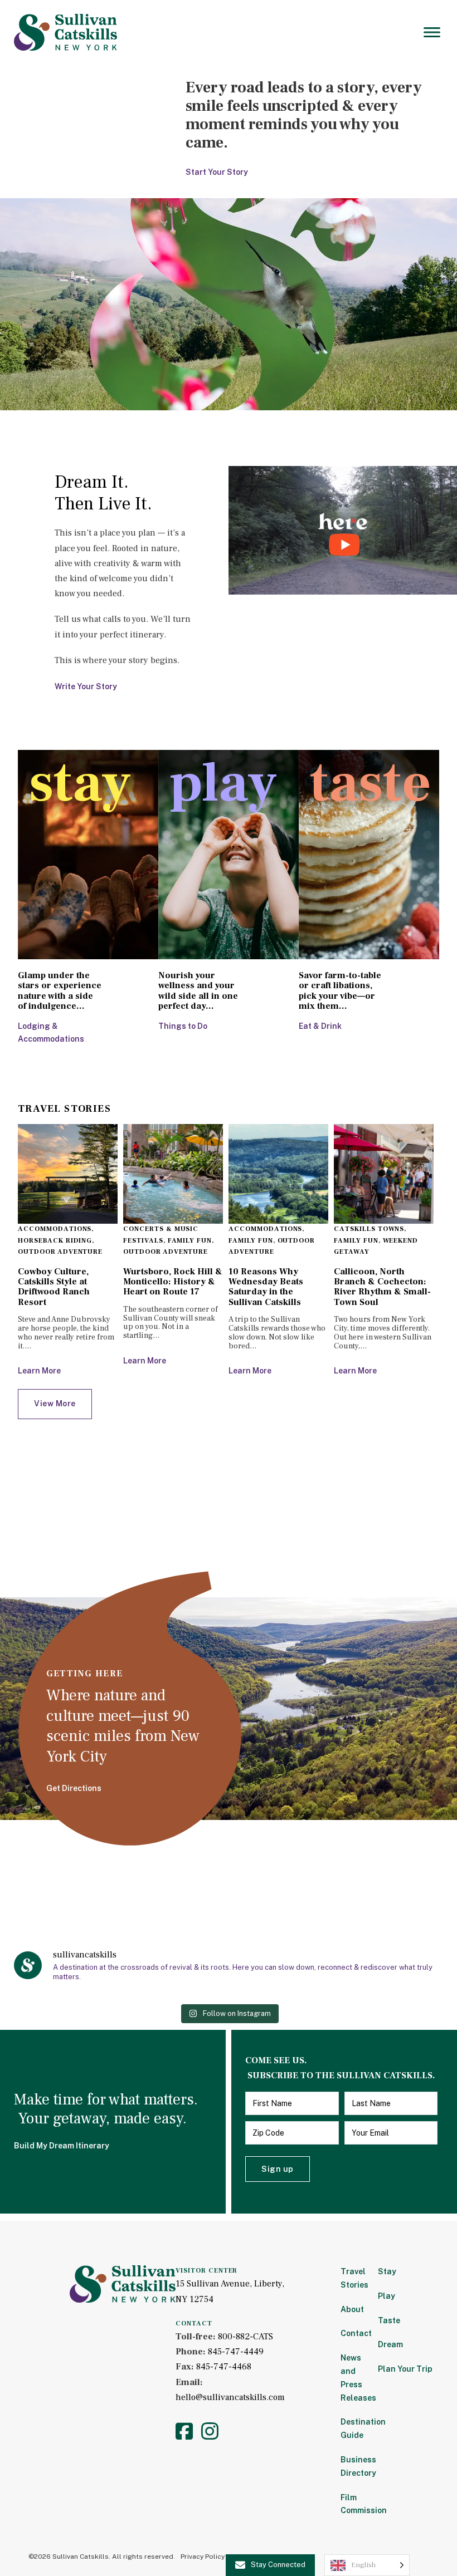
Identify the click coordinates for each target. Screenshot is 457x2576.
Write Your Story (86, 686)
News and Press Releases (352, 2378)
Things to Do (183, 1026)
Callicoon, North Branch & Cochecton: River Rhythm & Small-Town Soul (382, 1287)
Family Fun (190, 1241)
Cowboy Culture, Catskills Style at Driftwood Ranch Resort (54, 1287)
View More (55, 1404)
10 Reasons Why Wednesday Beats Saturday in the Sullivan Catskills (266, 1287)
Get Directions (74, 1788)
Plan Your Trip (405, 2369)
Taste (389, 2320)
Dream (390, 2344)
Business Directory (352, 2466)
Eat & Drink (320, 1026)
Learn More (39, 1371)
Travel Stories (352, 2278)
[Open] (432, 32)
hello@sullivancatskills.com (230, 2397)
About (352, 2309)
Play (386, 2296)
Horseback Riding (55, 1241)
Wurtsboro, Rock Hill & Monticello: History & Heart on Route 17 (173, 1282)
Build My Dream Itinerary (62, 2146)
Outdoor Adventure (60, 1252)
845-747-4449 (236, 2352)
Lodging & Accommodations (51, 1033)
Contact (352, 2333)
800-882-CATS (245, 2337)
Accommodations (55, 1229)
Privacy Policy (203, 2557)
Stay (387, 2271)
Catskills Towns (369, 1229)
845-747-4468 (224, 2367)
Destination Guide (352, 2428)
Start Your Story (217, 172)
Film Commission (352, 2504)
